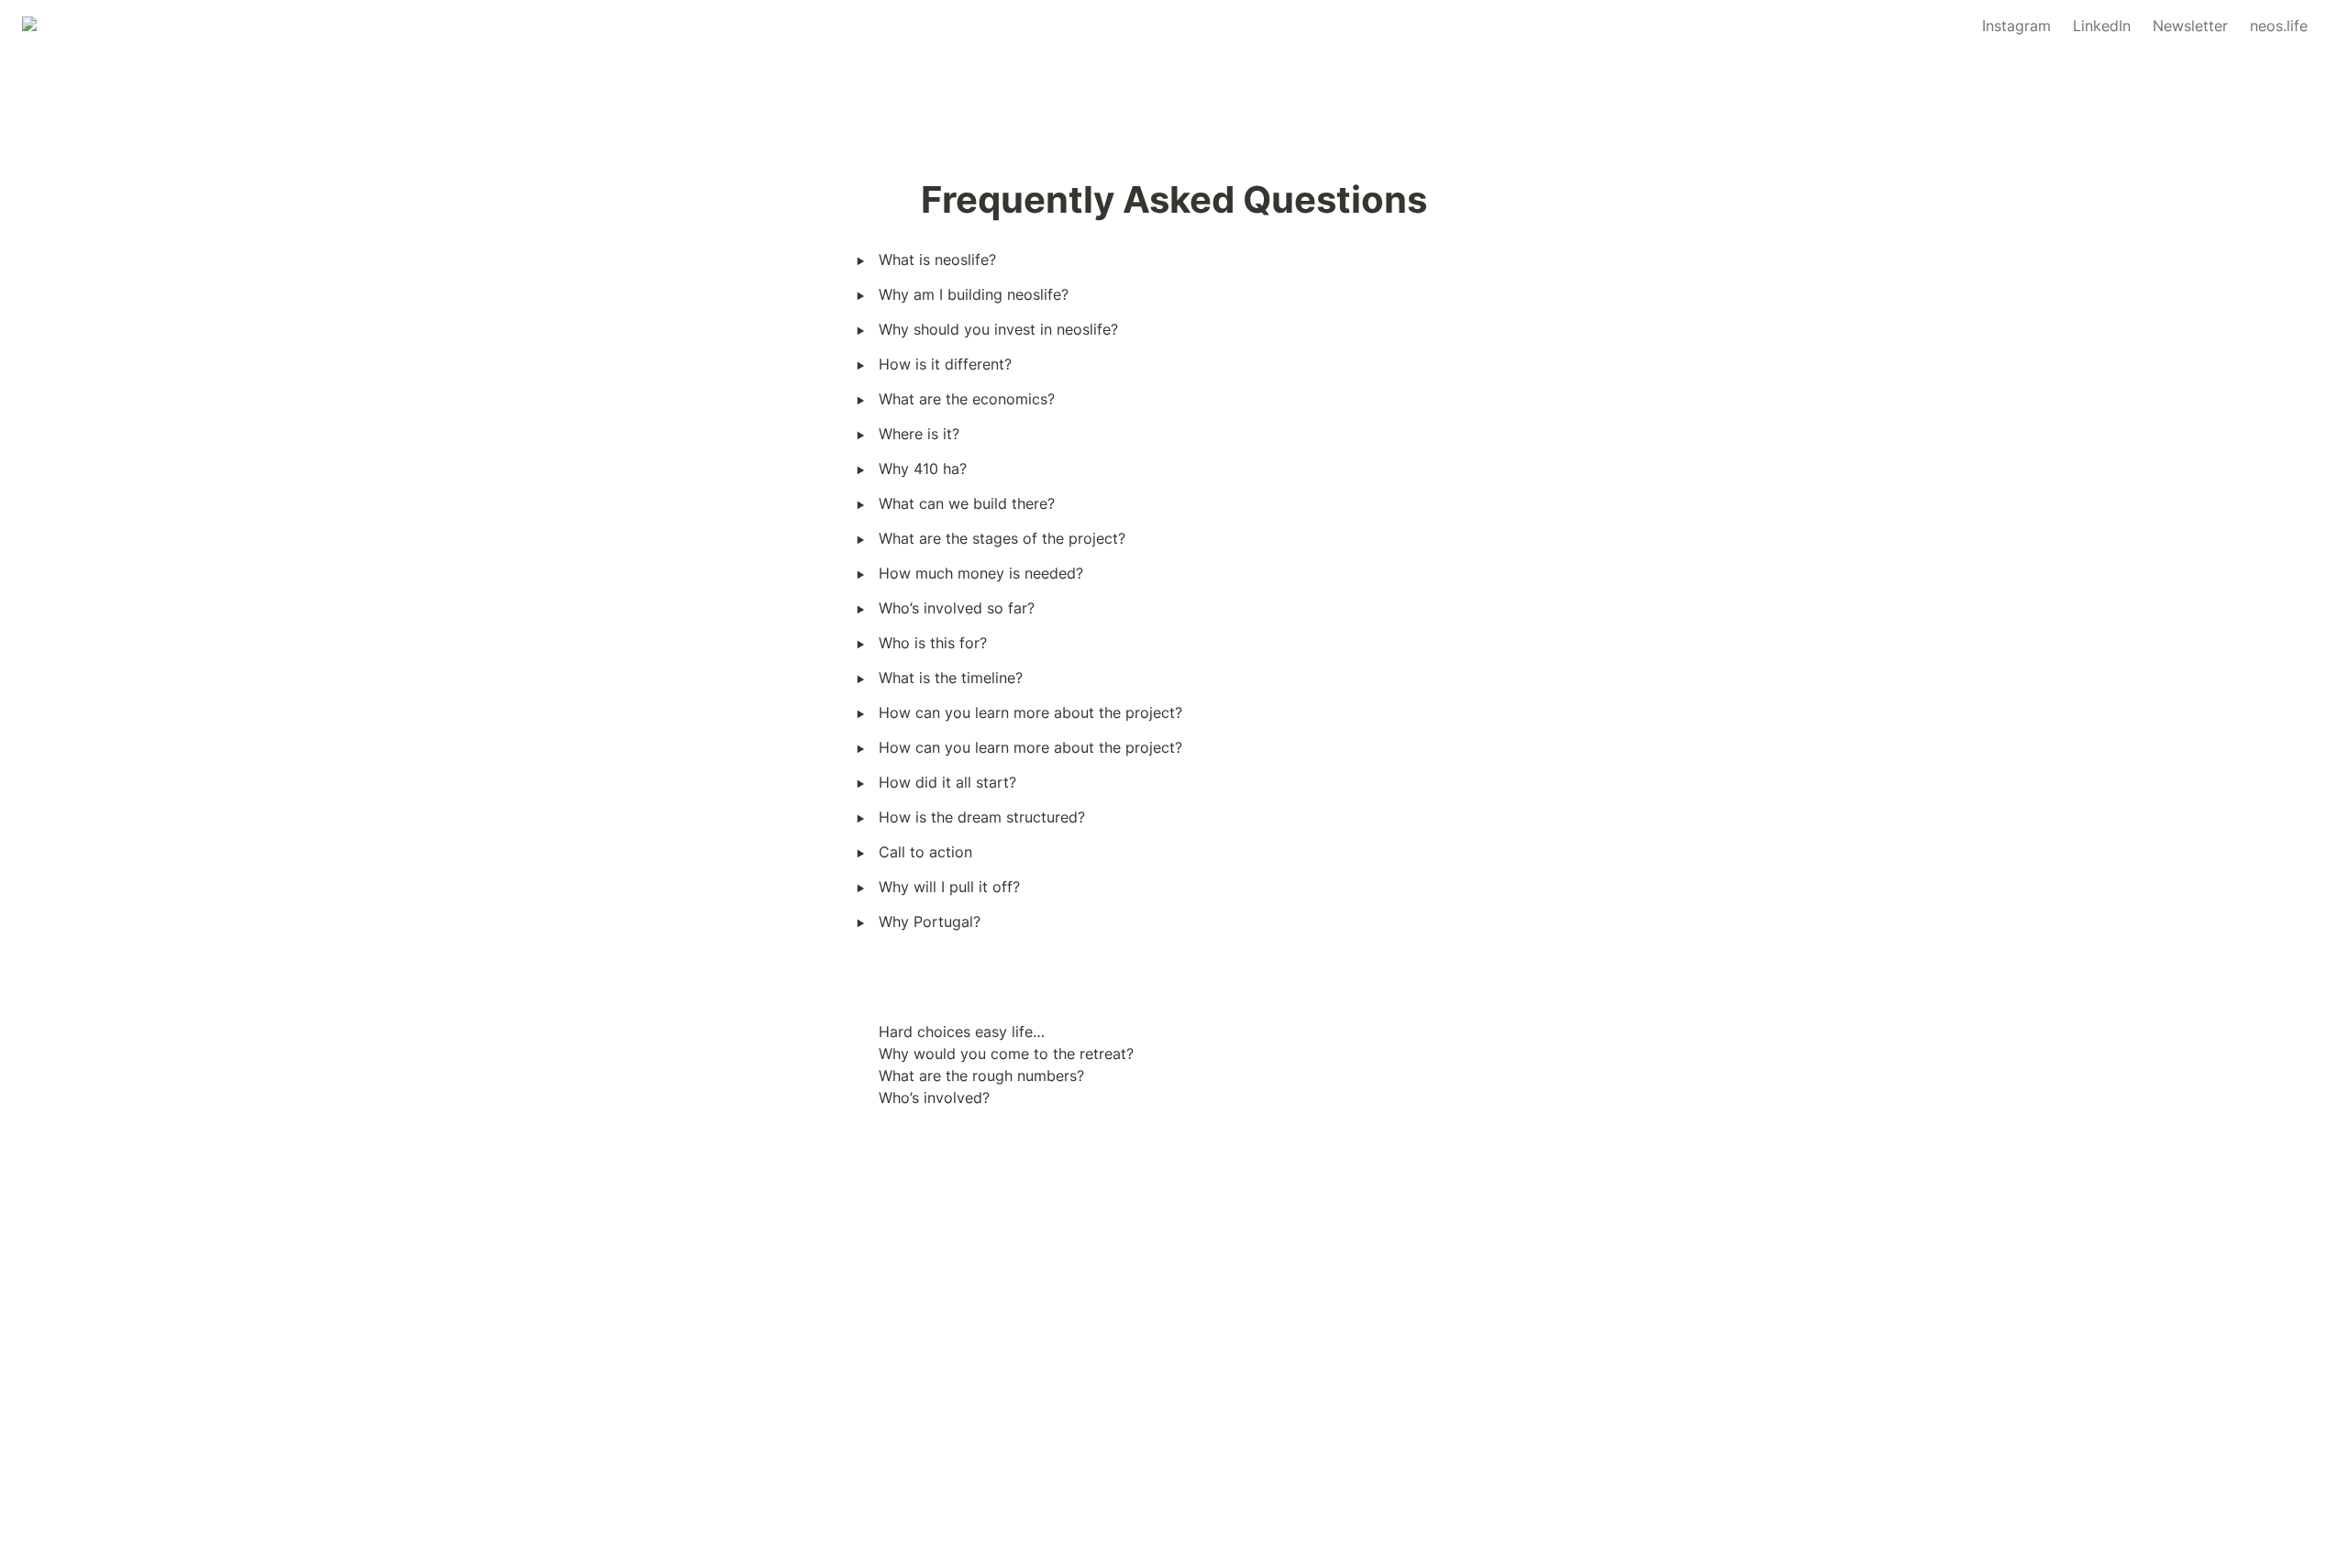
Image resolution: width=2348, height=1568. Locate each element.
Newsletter (2190, 26)
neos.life (2279, 26)
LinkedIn (2102, 26)
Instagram (2016, 26)
